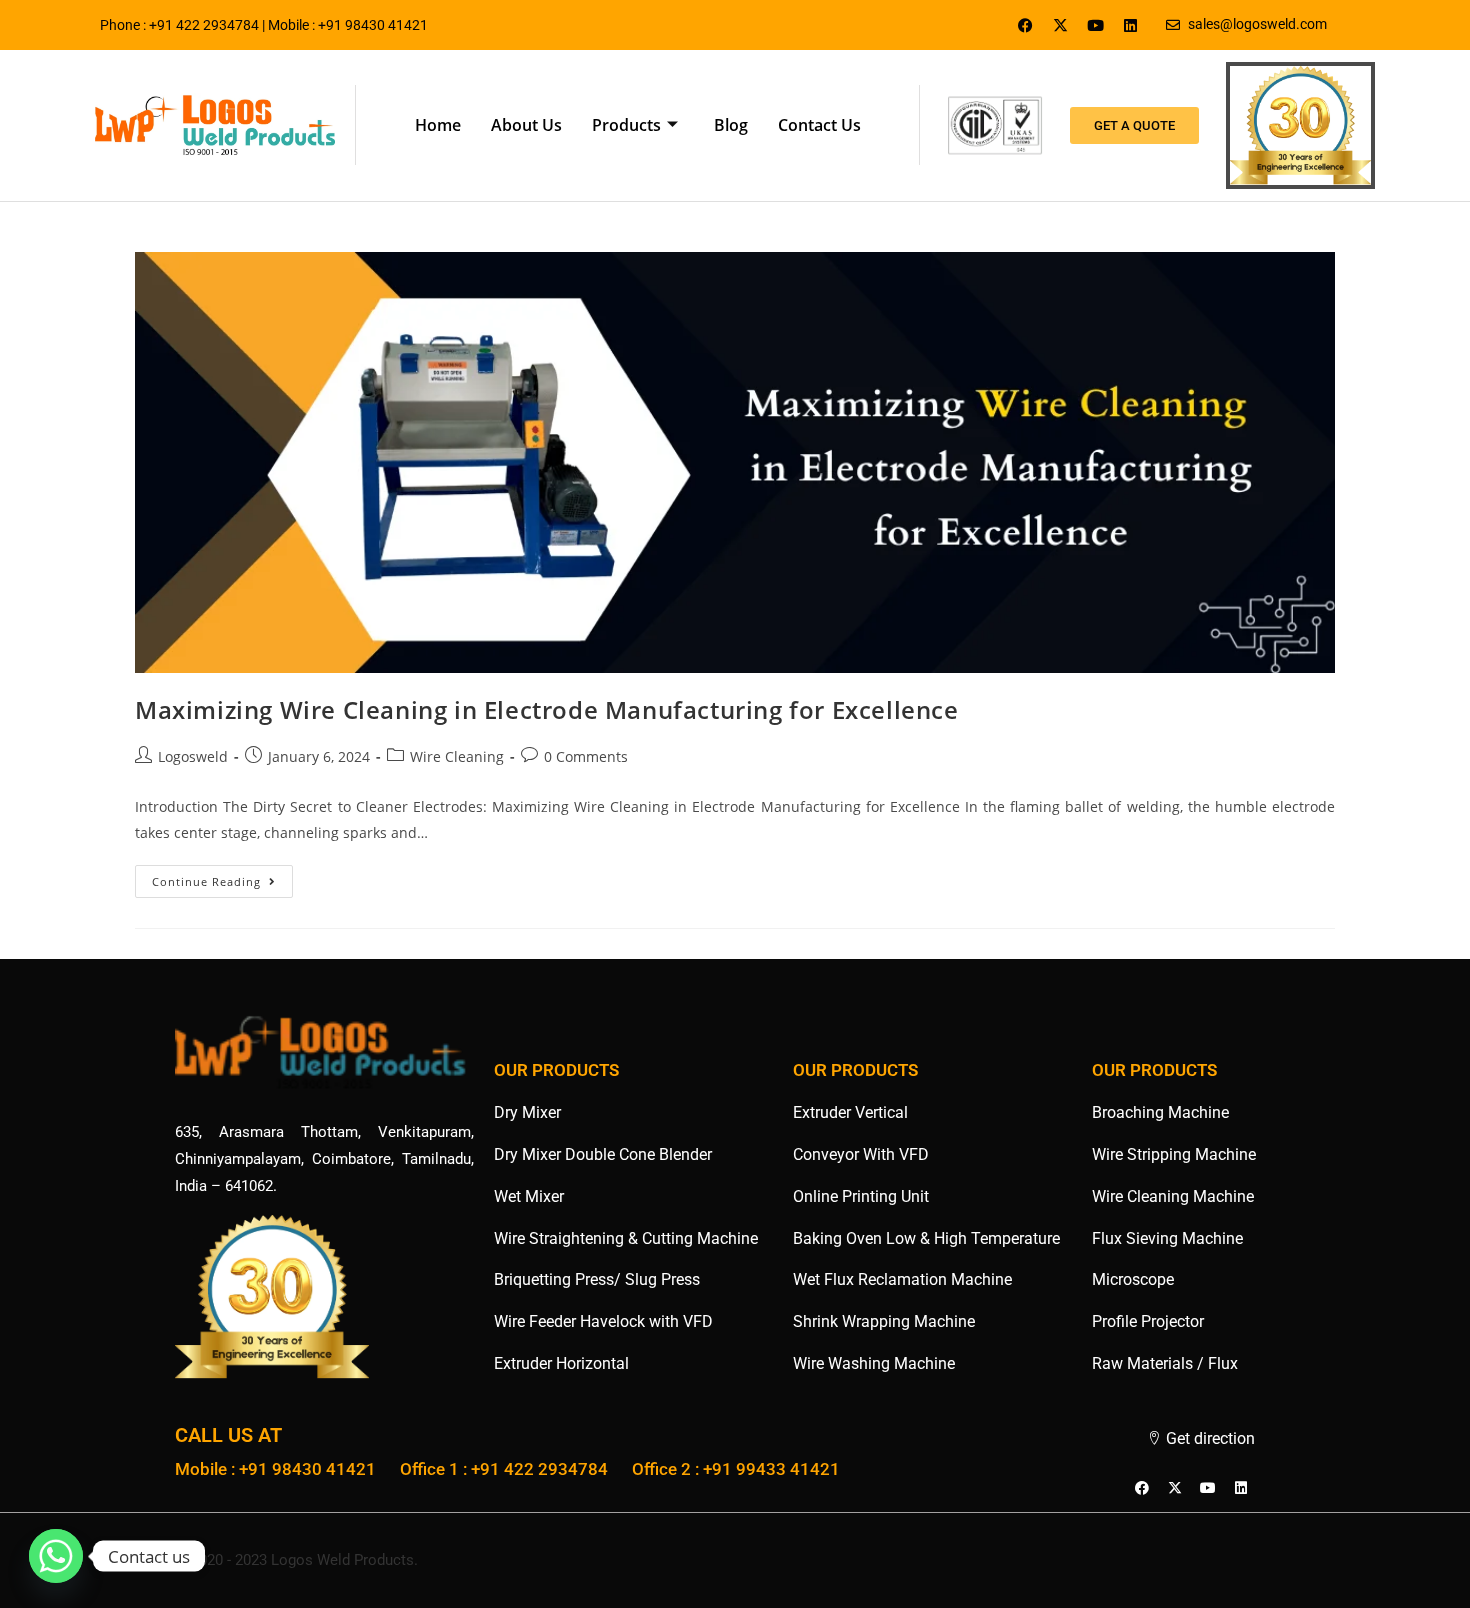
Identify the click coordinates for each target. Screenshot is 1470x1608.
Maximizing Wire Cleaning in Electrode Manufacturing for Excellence (547, 709)
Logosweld (193, 756)
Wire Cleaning (457, 756)
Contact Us (819, 125)
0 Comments (586, 756)
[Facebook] (1026, 25)
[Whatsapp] (56, 1556)
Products (626, 125)
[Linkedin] (1131, 25)
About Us (526, 125)
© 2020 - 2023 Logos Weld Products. (296, 1560)
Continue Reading (222, 877)
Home (438, 125)
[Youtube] (1096, 25)
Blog (731, 125)
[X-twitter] (1061, 25)
